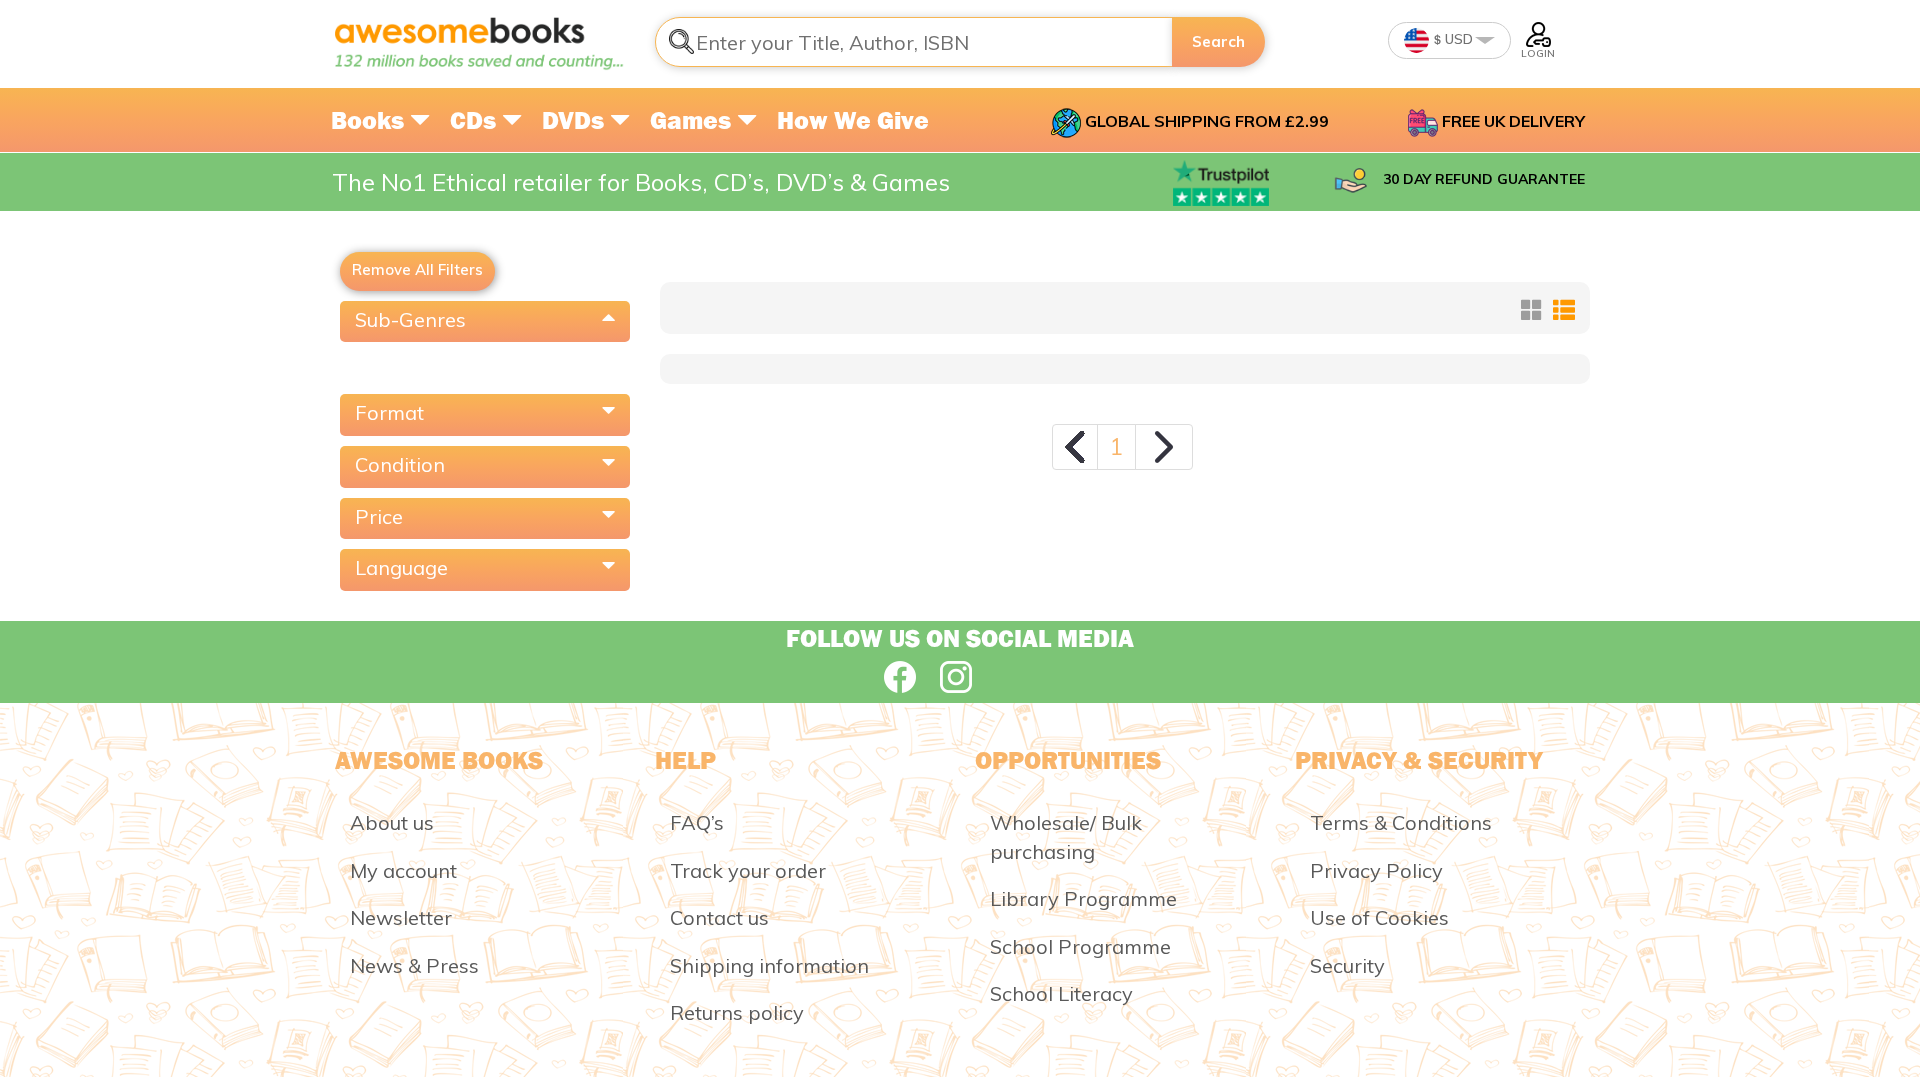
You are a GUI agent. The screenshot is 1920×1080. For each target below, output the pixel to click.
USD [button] (1457, 39)
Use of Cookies (1379, 917)
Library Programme (1083, 898)
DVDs (576, 120)
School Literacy (1061, 993)
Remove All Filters (417, 269)
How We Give (853, 120)
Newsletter (401, 917)
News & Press (414, 965)
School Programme (1080, 946)
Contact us (719, 917)
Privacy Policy (1376, 870)
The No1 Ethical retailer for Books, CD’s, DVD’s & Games (641, 182)
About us (392, 822)
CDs (476, 120)
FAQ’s (697, 822)
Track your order (748, 870)
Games (693, 120)
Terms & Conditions (1401, 822)
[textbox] (914, 42)
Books (370, 120)
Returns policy (737, 1012)
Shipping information (769, 965)
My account (403, 870)
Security (1347, 965)
